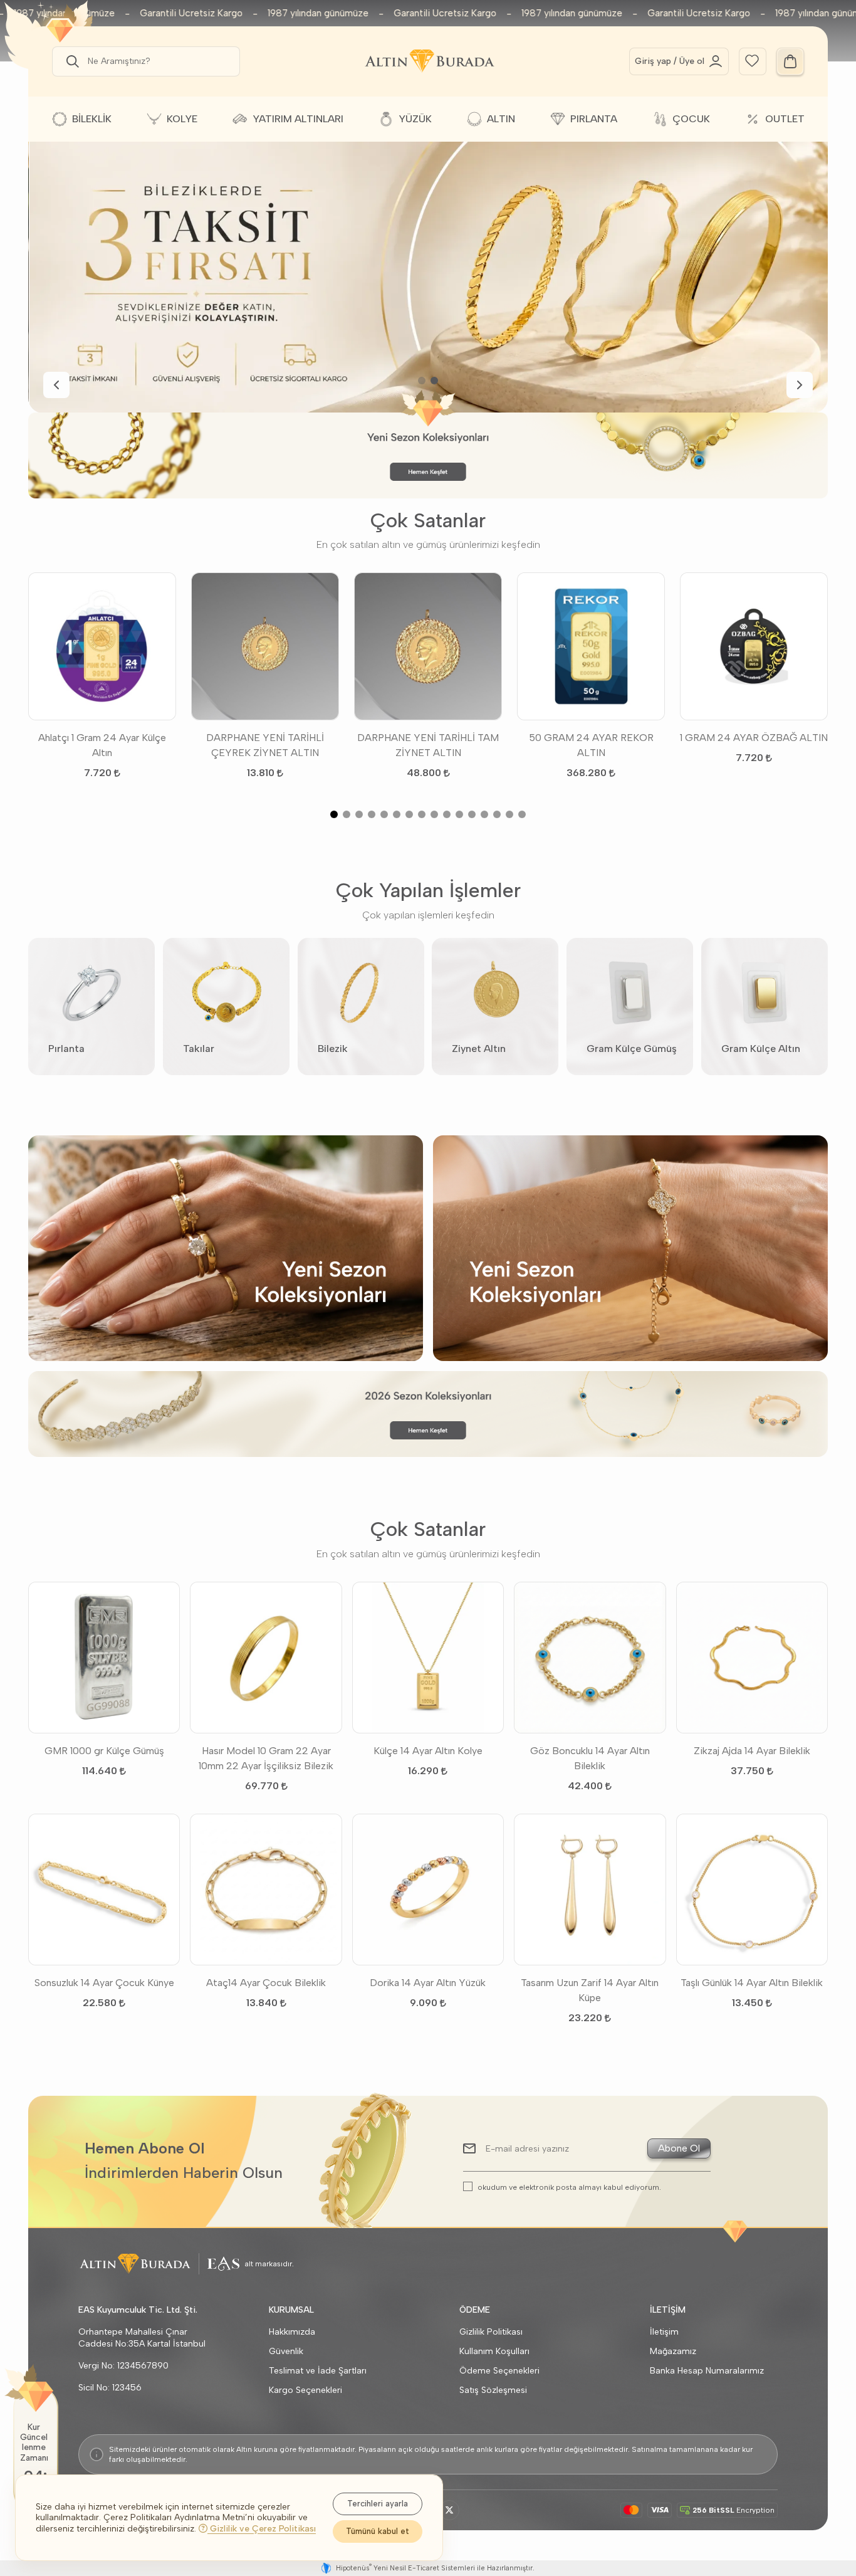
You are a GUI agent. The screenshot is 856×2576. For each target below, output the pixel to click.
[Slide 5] (384, 814)
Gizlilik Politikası (491, 2332)
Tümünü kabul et (378, 2531)
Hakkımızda (292, 2332)
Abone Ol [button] (679, 2148)
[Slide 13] (484, 814)
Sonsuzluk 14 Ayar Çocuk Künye (104, 1983)
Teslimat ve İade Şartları (318, 2371)
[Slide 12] (472, 814)
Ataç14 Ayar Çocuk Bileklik (266, 1983)
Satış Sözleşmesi (493, 2390)
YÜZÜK (415, 119)
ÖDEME (475, 2310)
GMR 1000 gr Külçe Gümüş (104, 1751)
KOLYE (182, 119)
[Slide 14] (497, 814)
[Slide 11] (459, 814)
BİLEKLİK (92, 119)
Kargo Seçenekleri (305, 2390)
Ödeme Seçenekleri (499, 2371)
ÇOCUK (691, 119)
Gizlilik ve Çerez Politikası (262, 2529)
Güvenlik (286, 2351)
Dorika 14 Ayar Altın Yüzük (428, 1983)
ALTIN (501, 119)
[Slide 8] (422, 814)
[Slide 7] (409, 814)
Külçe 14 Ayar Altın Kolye (428, 1751)
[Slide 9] (434, 814)
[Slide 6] (397, 814)
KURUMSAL (291, 2310)
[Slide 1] (422, 381)
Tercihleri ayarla (378, 2504)
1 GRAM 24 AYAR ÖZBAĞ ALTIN (754, 738)
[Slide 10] (447, 814)
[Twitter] (449, 2510)
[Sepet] (790, 61)
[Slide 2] (434, 381)
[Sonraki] (800, 385)
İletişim (664, 2332)
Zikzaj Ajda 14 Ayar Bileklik (752, 1751)
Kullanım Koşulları (494, 2351)
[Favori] (752, 60)
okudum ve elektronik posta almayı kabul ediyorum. (569, 2187)
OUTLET (785, 119)
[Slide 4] (372, 814)
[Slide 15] (509, 814)
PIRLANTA (594, 119)
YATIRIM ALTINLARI (298, 119)
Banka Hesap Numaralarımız (707, 2371)
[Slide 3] (359, 814)
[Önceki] (56, 385)
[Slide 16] (522, 814)
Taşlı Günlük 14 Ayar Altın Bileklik (752, 1983)
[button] (70, 61)
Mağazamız (673, 2351)
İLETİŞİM (668, 2310)
